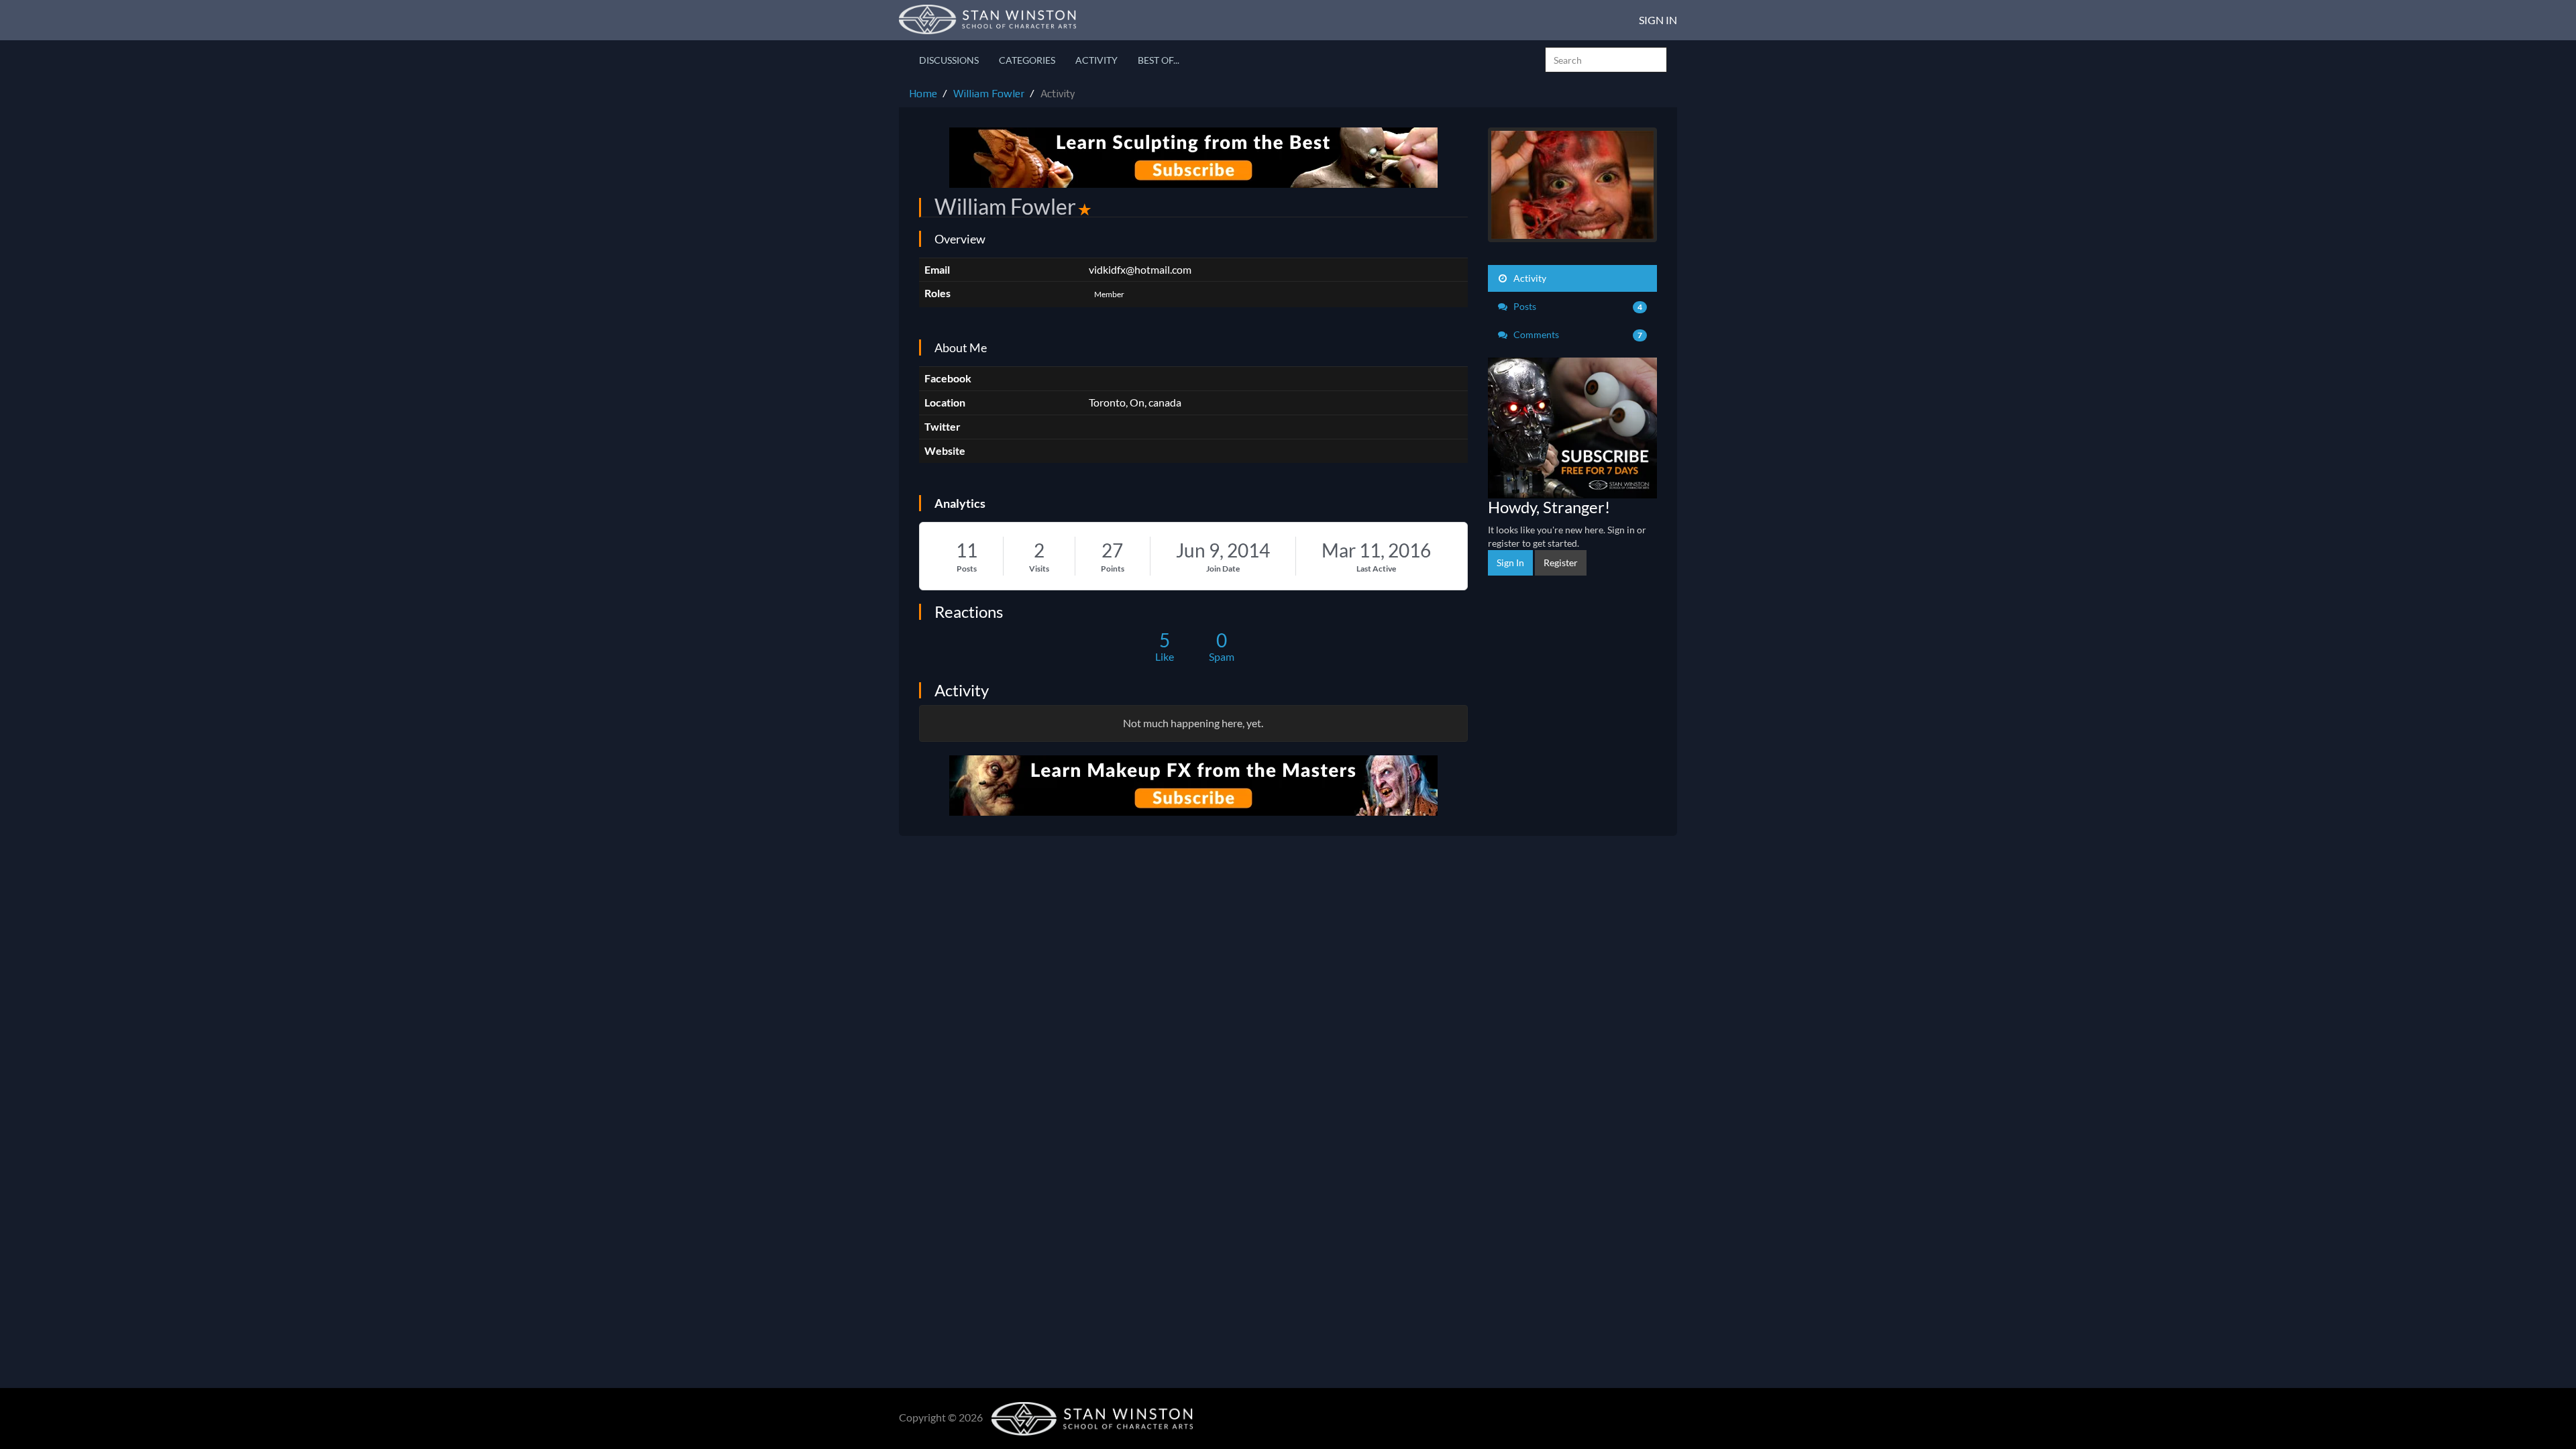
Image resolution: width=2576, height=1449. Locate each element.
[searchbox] (1606, 60)
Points (1113, 569)
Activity (1096, 60)
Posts (967, 569)
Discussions (949, 60)
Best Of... (1159, 60)
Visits (1039, 569)
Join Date (1223, 569)
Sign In (1658, 20)
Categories (1027, 60)
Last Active (1376, 569)
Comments (1577, 334)
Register (1561, 562)
